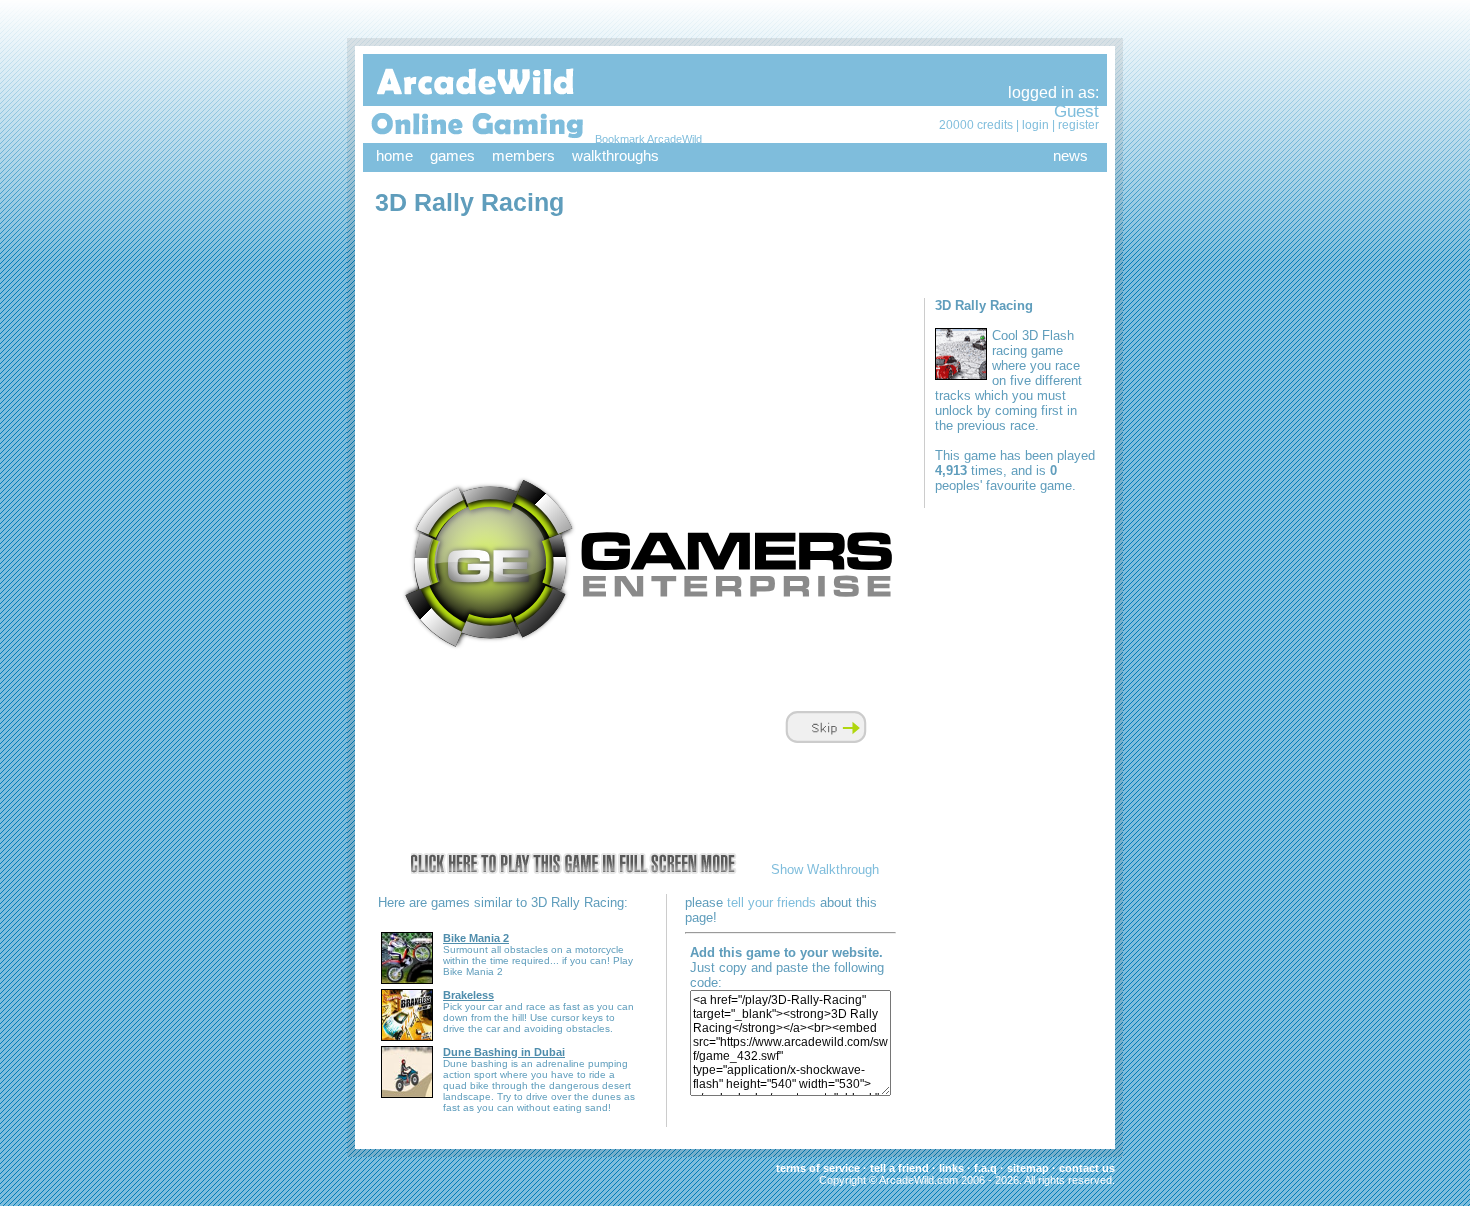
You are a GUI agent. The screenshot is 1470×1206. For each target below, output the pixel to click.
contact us (1087, 1168)
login (1035, 125)
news (1070, 155)
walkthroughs (615, 155)
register (1078, 125)
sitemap (1028, 1168)
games (452, 155)
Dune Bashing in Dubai (504, 1052)
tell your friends (771, 902)
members (523, 155)
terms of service (818, 1168)
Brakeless (468, 995)
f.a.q (985, 1168)
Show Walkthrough (825, 869)
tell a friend (899, 1168)
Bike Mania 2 (476, 938)
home (394, 155)
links (951, 1168)
